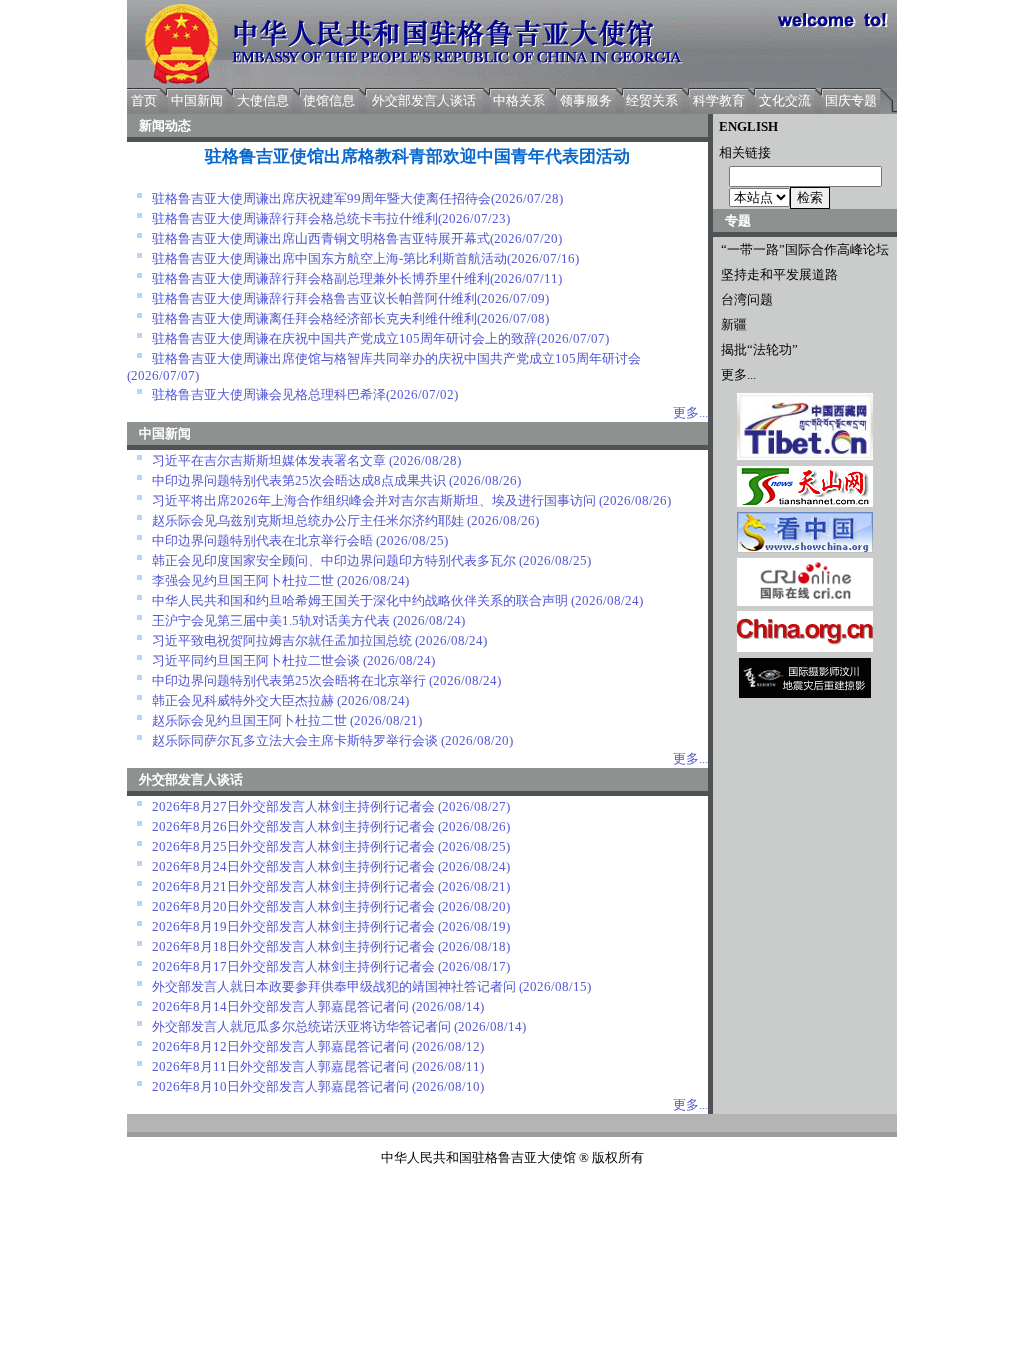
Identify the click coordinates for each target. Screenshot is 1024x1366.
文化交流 (785, 100)
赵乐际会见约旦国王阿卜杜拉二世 (249, 720)
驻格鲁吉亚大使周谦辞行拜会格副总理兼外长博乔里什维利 (321, 278)
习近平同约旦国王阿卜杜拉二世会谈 (256, 660)
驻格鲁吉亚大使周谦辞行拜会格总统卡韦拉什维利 (295, 218)
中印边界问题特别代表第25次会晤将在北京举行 (289, 680)
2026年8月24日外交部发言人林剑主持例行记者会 (293, 866)
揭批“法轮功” (759, 349)
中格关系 (519, 100)
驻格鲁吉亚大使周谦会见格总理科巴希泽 (269, 394)
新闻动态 (165, 125)
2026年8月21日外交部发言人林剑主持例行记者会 (293, 886)
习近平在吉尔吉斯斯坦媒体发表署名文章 (269, 460)
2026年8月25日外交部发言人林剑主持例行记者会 (293, 846)
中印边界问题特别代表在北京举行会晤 (262, 540)
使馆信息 (329, 100)
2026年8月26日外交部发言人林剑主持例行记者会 (293, 826)
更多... (738, 374)
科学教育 (719, 100)
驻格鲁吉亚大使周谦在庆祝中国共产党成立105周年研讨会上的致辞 (344, 338)
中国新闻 (197, 100)
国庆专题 (851, 100)
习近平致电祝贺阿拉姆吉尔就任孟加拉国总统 (282, 640)
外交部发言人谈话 (424, 100)
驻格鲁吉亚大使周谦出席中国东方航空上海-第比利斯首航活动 (329, 258)
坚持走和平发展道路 (779, 274)
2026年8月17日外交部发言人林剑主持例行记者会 (293, 966)
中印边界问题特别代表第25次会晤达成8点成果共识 (299, 480)
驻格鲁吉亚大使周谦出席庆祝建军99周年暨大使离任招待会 (321, 198)
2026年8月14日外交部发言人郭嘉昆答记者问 (280, 1006)
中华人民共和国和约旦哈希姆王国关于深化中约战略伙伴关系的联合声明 (360, 600)
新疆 (734, 324)
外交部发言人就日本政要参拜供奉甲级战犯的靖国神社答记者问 (334, 986)
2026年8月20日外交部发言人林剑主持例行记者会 (293, 906)
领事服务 (586, 100)
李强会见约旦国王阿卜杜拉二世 (243, 580)
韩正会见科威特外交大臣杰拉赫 (243, 700)
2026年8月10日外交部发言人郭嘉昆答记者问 (280, 1086)
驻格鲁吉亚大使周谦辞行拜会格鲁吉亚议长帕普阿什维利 (314, 298)
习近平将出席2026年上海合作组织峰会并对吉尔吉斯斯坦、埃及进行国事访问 (374, 500)
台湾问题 (747, 299)
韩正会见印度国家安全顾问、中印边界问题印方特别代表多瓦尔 (334, 560)
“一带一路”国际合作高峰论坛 (805, 249)
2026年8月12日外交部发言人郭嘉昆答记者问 (280, 1046)
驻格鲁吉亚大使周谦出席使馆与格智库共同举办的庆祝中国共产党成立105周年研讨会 (396, 358)
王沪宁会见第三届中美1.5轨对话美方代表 (271, 620)
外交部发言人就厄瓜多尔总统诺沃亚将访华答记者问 (301, 1026)
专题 (738, 220)
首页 (144, 100)
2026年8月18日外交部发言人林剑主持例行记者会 (293, 946)
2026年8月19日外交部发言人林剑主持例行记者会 (293, 926)
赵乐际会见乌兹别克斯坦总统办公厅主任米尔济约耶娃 (308, 520)
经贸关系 (652, 100)
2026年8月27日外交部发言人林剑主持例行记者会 (293, 806)
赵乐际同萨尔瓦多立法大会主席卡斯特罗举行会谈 (295, 740)
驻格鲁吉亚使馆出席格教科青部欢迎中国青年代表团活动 (417, 156)
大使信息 (263, 100)
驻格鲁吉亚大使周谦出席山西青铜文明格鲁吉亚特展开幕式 (321, 238)
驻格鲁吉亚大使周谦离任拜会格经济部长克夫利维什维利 (314, 318)
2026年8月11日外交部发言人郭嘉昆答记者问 (280, 1066)
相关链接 (742, 152)
